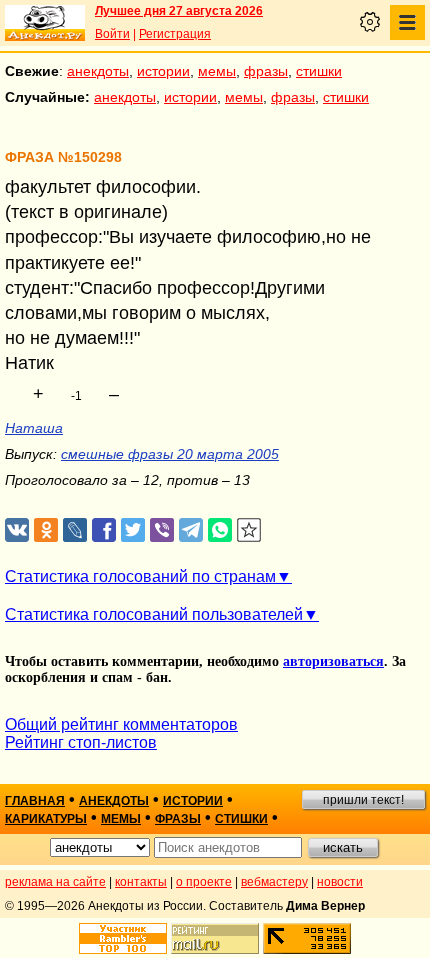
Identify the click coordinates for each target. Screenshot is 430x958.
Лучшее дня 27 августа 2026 (179, 11)
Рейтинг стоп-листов (81, 742)
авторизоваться (333, 661)
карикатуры (46, 819)
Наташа (34, 428)
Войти (112, 34)
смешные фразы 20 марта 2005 (170, 454)
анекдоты (98, 71)
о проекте (204, 882)
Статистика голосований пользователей (154, 614)
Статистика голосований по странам (140, 576)
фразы (266, 71)
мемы (217, 71)
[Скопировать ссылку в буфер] (249, 530)
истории (163, 71)
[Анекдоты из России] (45, 23)
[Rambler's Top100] (123, 938)
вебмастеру (274, 882)
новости (340, 882)
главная (35, 801)
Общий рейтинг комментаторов (121, 724)
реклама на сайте (55, 882)
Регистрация (175, 34)
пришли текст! (363, 800)
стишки (319, 71)
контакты (141, 882)
